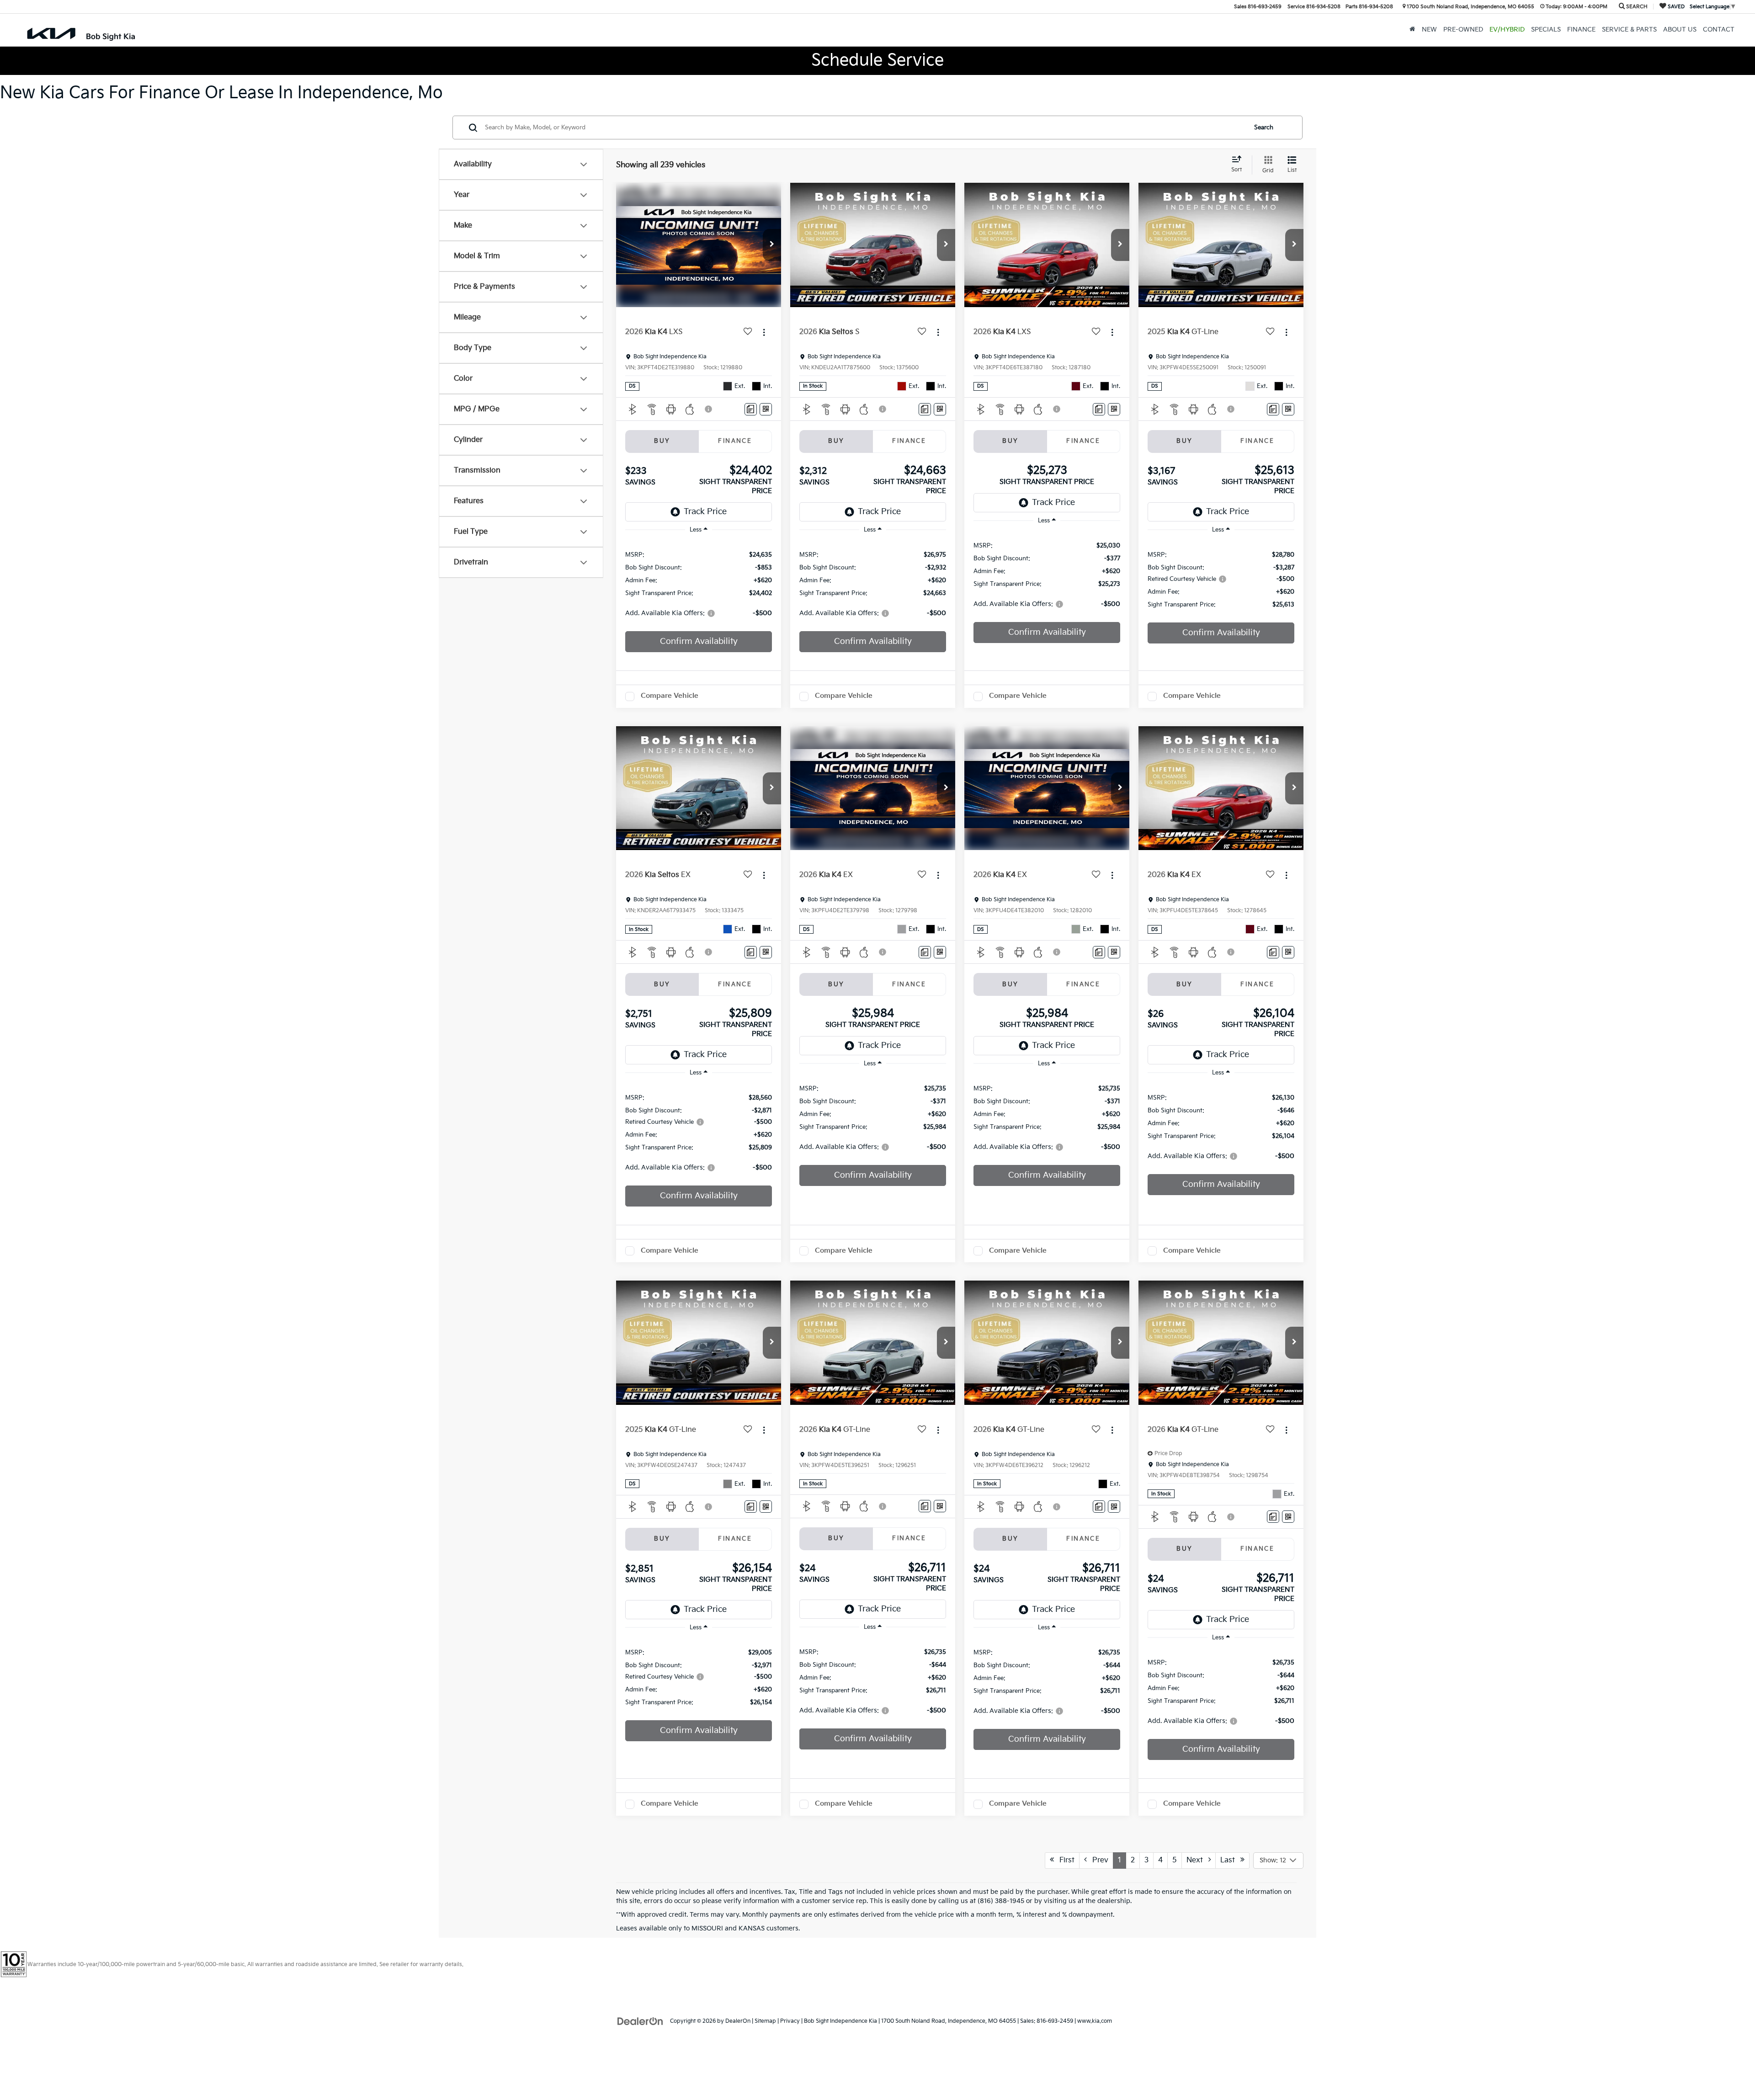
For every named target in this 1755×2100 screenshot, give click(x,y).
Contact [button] (1719, 30)
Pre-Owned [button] (1463, 30)
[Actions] (764, 332)
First (1064, 1860)
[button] (772, 245)
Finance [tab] (735, 441)
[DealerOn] (640, 2021)
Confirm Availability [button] (699, 641)
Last (1230, 1860)
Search (1264, 128)
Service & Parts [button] (1629, 30)
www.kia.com (1095, 2021)
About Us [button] (1680, 30)
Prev (1098, 1860)
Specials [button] (1546, 30)
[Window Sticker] (766, 409)
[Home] (1412, 30)
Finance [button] (1581, 30)
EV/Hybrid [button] (1507, 30)
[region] (699, 583)
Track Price (705, 512)
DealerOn (738, 2021)
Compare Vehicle (670, 696)
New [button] (1429, 30)
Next (1197, 1860)
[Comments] (751, 409)
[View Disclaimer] (709, 409)
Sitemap (765, 2021)
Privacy (790, 2021)
